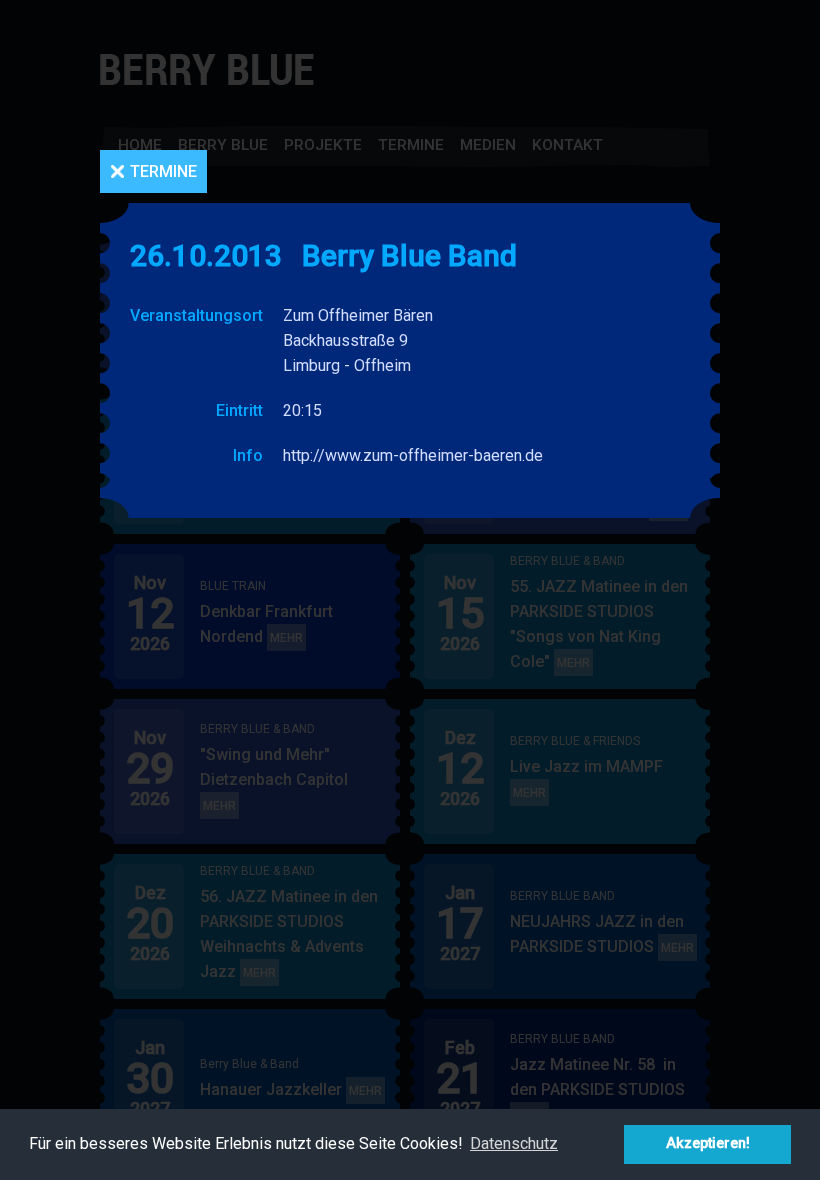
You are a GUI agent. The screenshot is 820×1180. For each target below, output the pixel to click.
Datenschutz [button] (514, 1143)
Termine (163, 171)
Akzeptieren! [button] (708, 1143)
